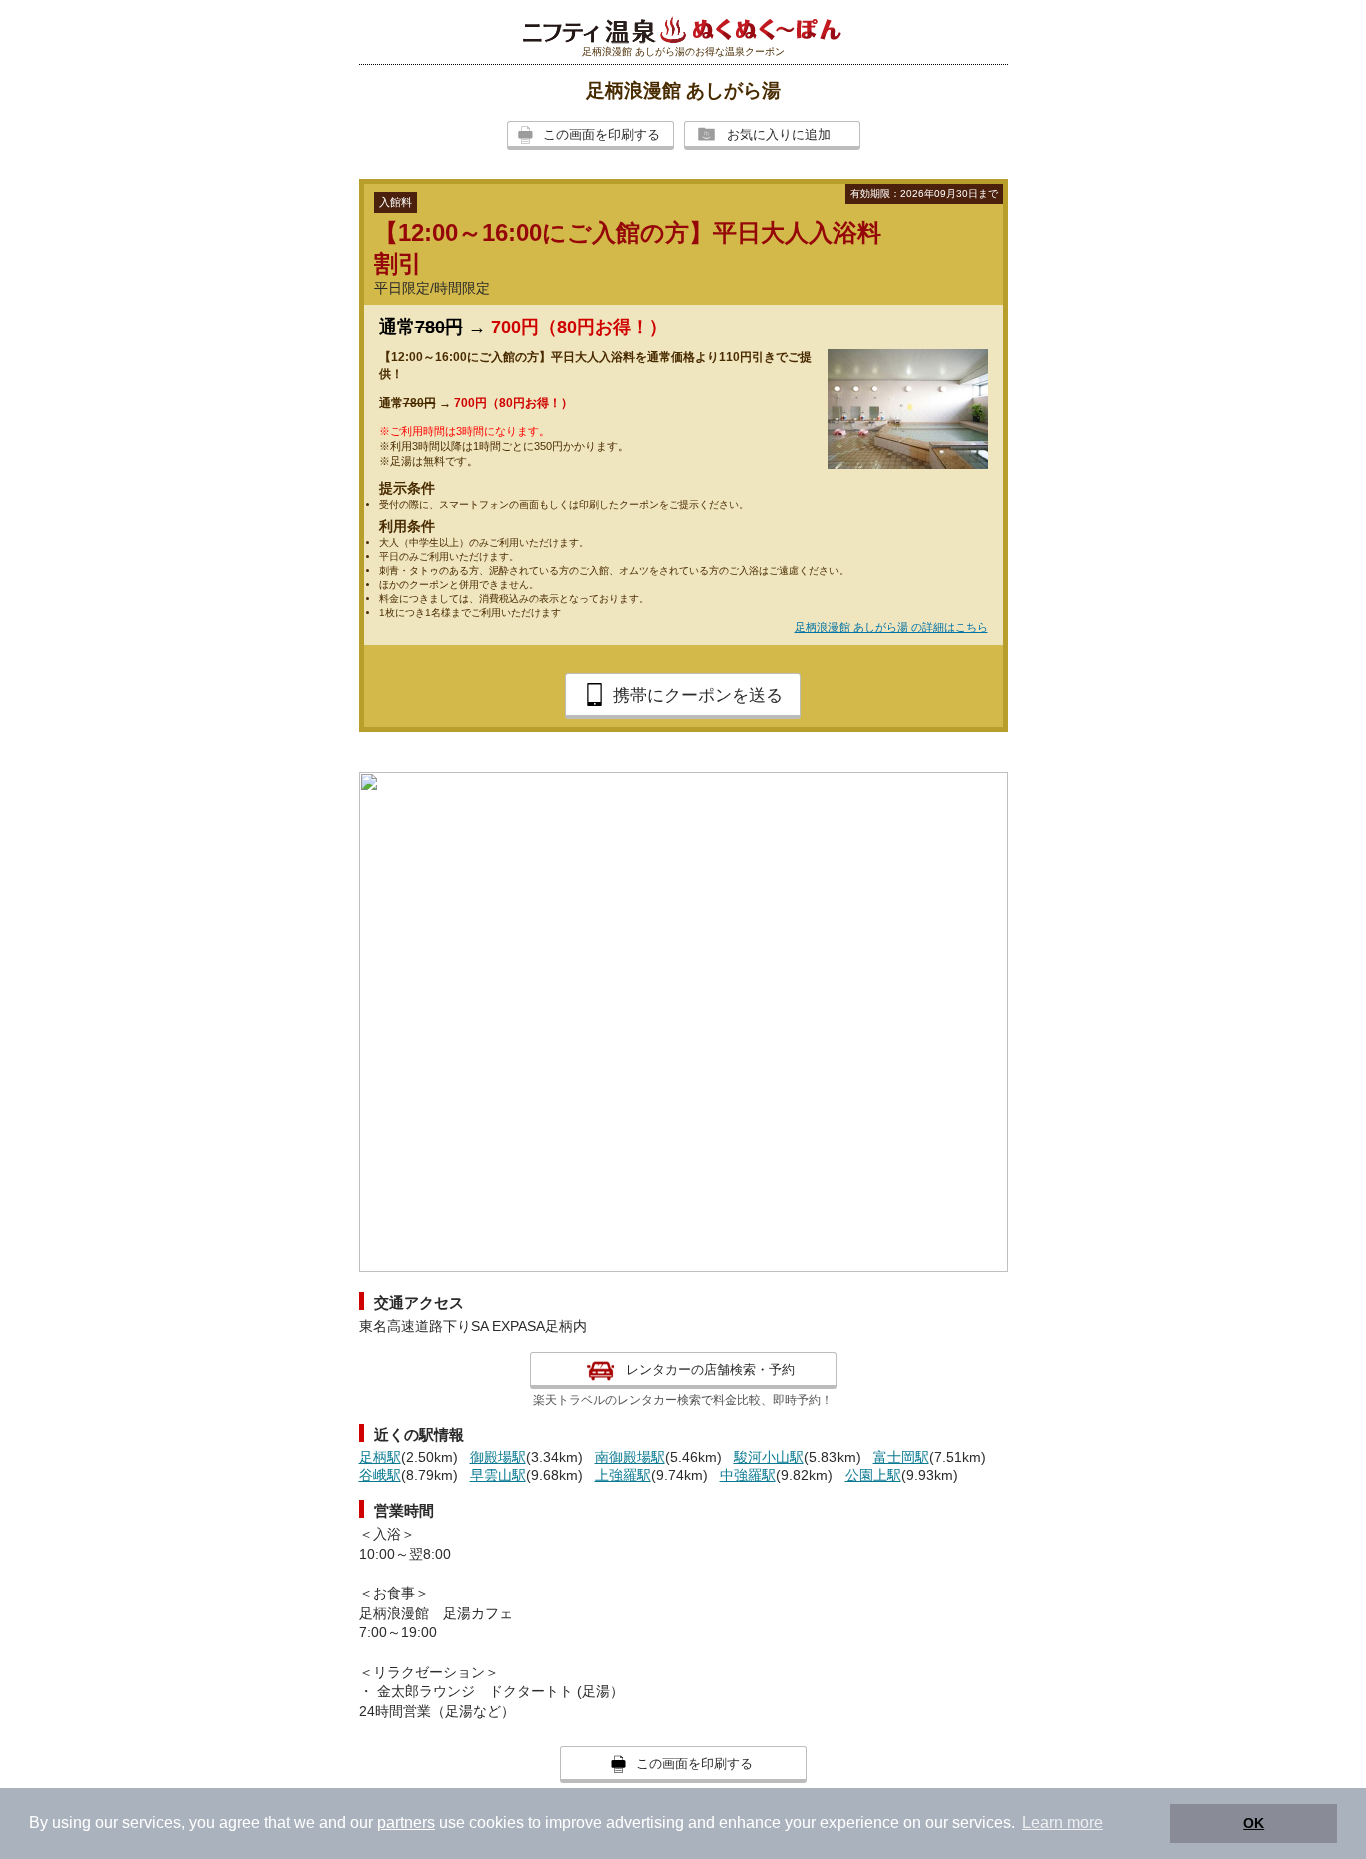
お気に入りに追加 (779, 134)
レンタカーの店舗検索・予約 (710, 1369)
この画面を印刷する (601, 134)
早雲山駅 (498, 1475)
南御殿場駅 (630, 1457)
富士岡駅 (901, 1457)
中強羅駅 (748, 1475)
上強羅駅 (623, 1475)
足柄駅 (380, 1457)
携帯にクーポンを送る (698, 695)
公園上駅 (873, 1475)
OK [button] (1253, 1823)
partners (406, 1822)
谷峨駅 (380, 1475)
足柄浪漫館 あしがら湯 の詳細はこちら (891, 627)
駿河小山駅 (769, 1457)
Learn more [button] (1062, 1822)
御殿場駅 (498, 1457)
